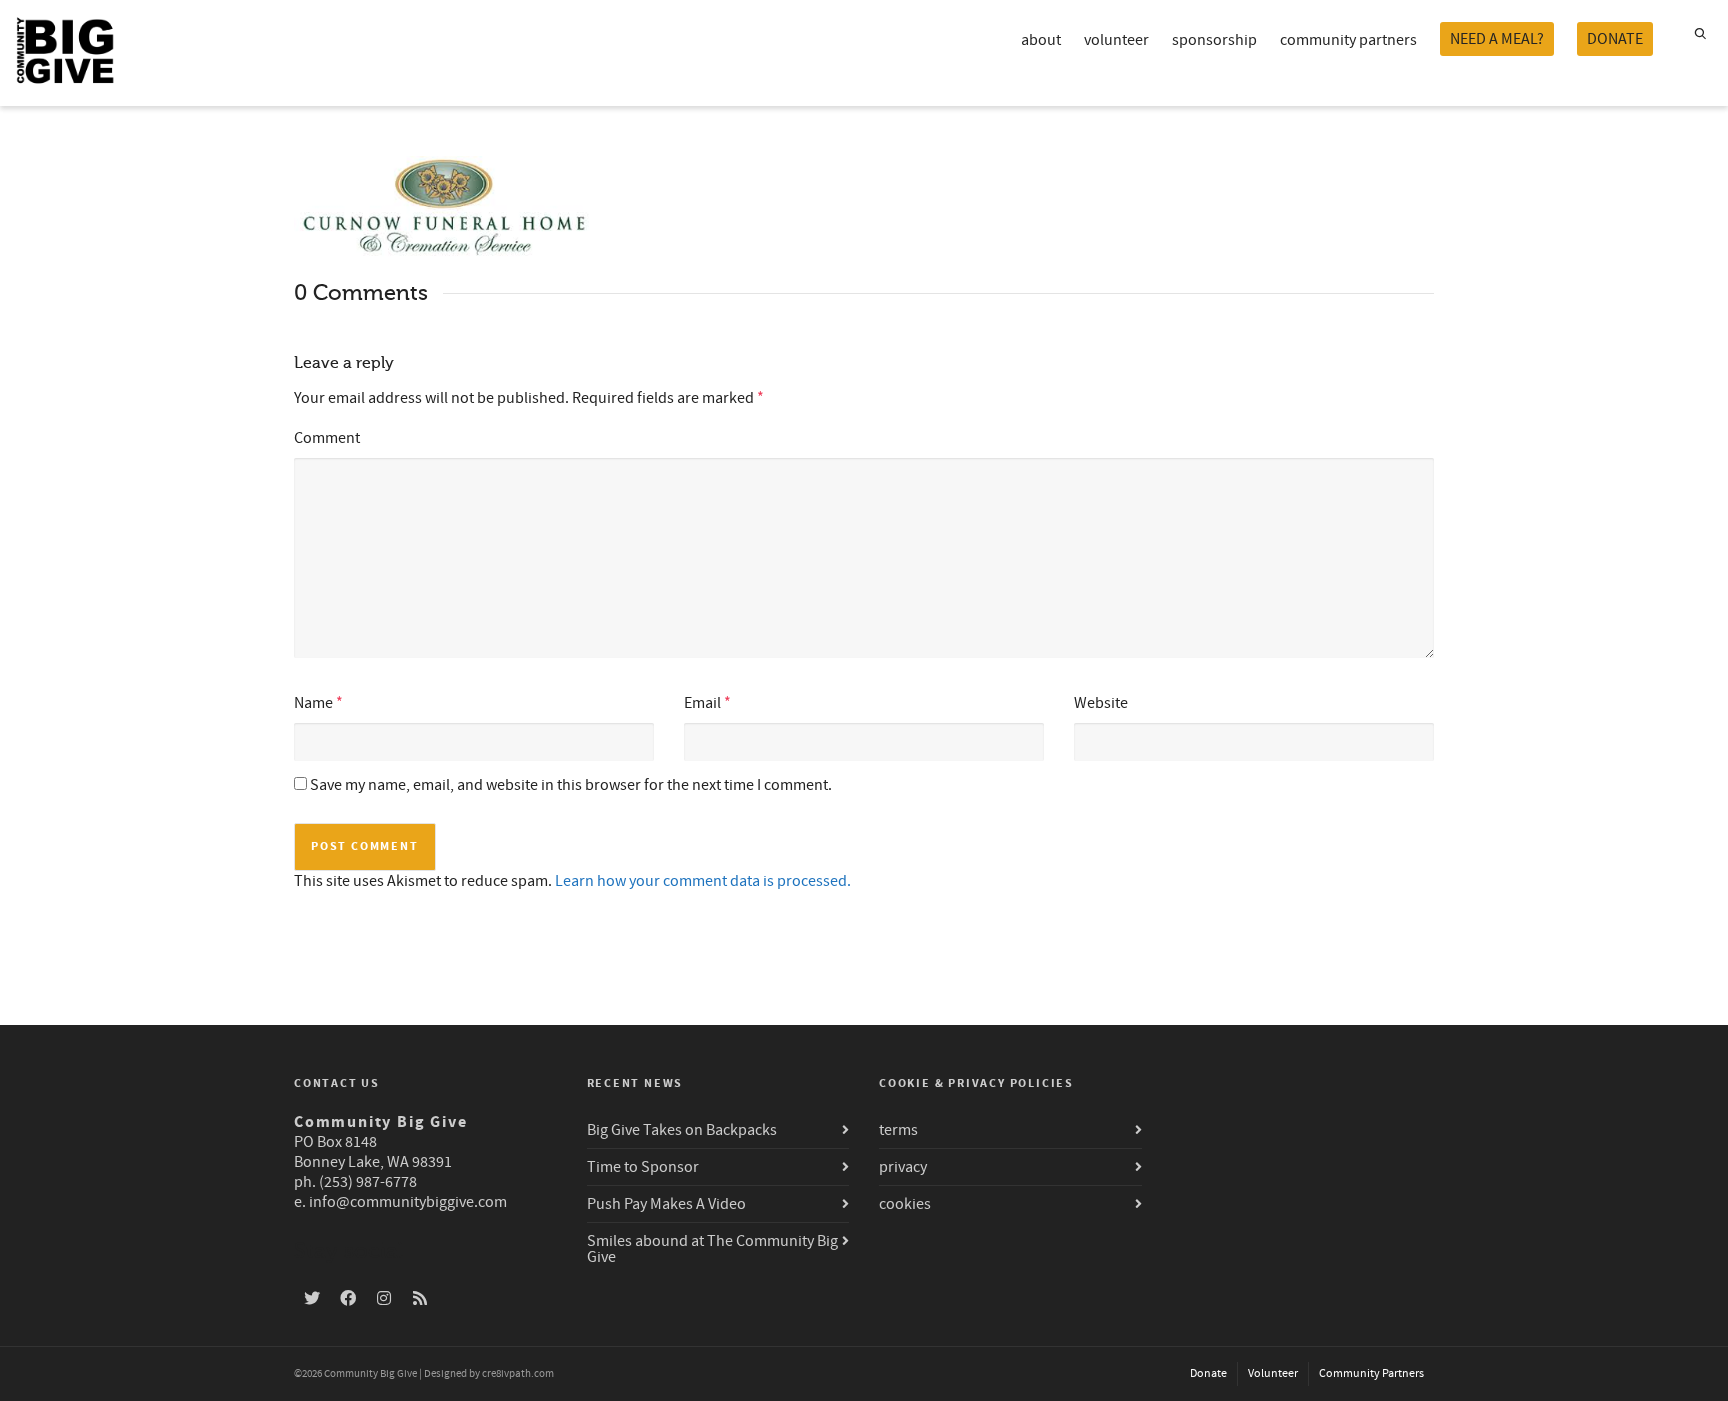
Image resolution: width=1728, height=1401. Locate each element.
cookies (905, 1204)
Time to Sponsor (643, 1167)
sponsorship (1214, 40)
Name (313, 703)
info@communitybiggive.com (408, 1202)
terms (898, 1130)
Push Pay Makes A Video (666, 1204)
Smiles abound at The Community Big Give (712, 1249)
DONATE (1615, 39)
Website (1101, 703)
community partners (1348, 40)
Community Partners (1371, 1373)
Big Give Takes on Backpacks (682, 1130)
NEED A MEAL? (1497, 39)
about (1041, 40)
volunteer (1116, 40)
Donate (1208, 1373)
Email (702, 703)
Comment (327, 438)
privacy (903, 1167)
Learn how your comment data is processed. (703, 881)
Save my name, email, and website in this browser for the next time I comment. (571, 785)
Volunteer (1273, 1373)
